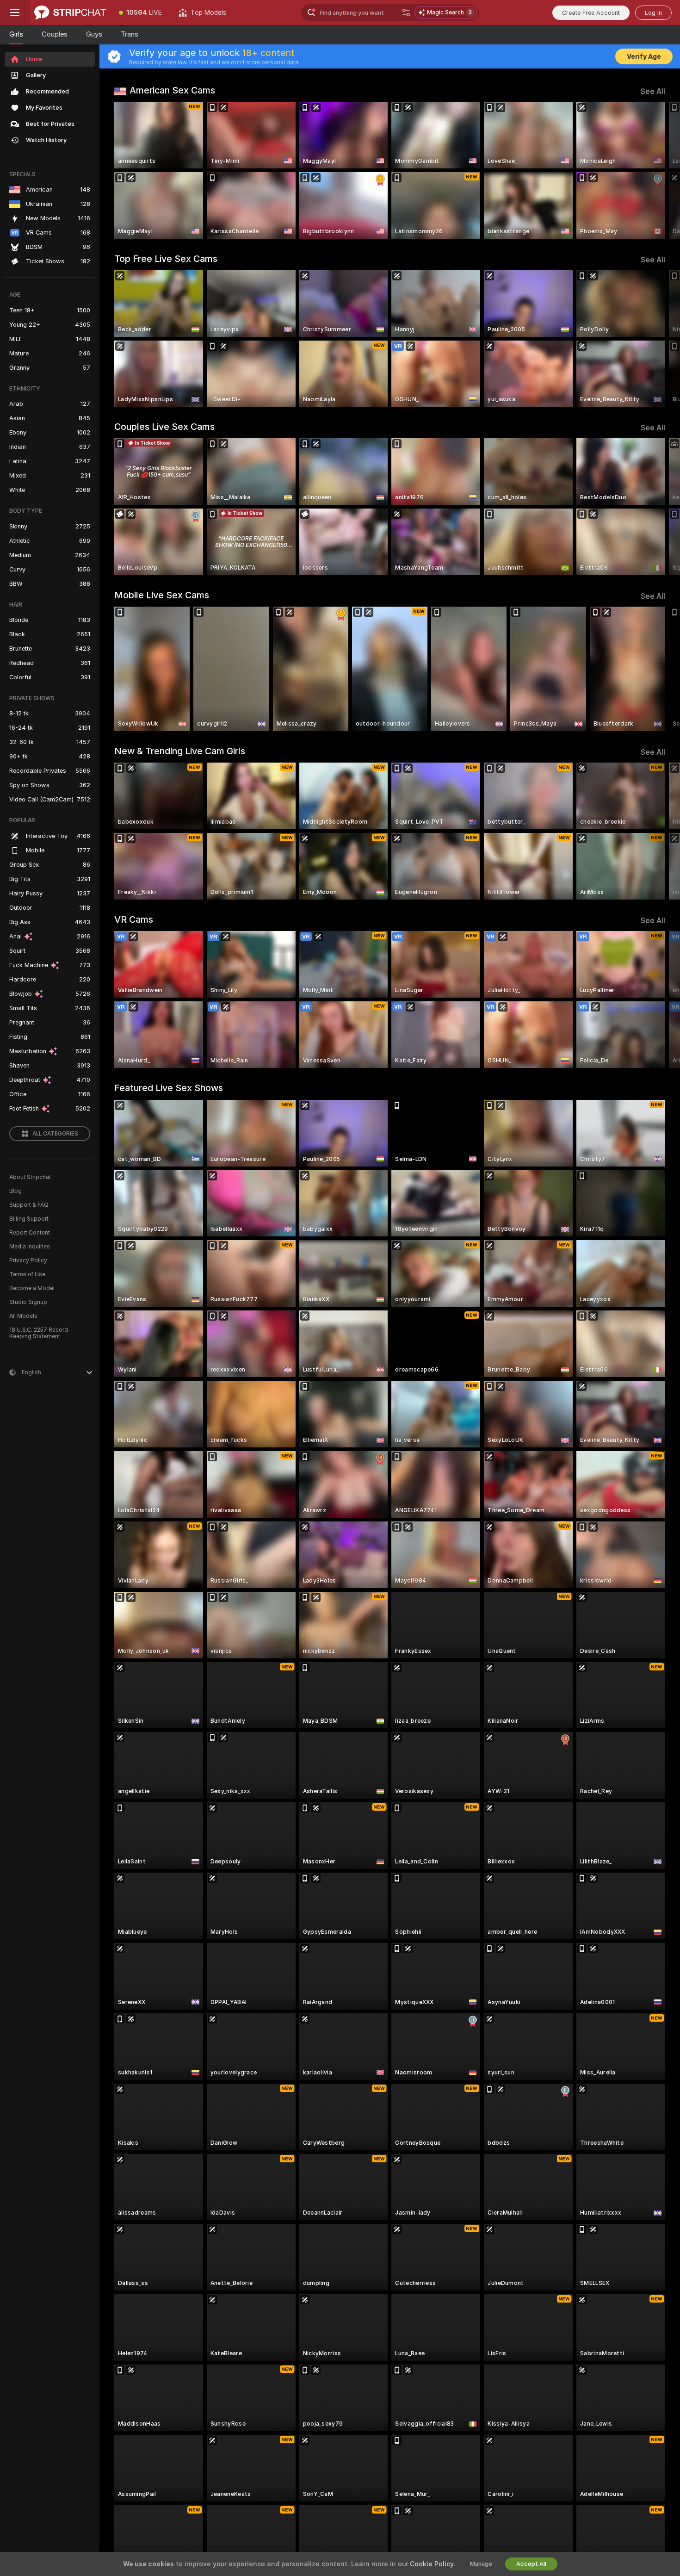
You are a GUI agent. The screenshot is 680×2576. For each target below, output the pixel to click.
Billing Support (29, 1219)
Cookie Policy (432, 2564)
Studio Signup (28, 1302)
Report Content (30, 1233)
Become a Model (32, 1288)
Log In (653, 13)
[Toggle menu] (15, 12)
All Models (23, 1316)
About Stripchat (30, 1177)
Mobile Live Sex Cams (162, 595)
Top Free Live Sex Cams (166, 259)
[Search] (406, 12)
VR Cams (134, 919)
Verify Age (644, 56)
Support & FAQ (29, 1205)
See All (653, 91)
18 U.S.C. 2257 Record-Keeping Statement (40, 1333)
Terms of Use (27, 1274)
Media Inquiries (30, 1247)
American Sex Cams (172, 90)
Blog (15, 1191)
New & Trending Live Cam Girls (180, 751)
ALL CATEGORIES (55, 1134)
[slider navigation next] (657, 170)
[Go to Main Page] (70, 12)
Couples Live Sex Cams (164, 427)
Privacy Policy (28, 1260)
